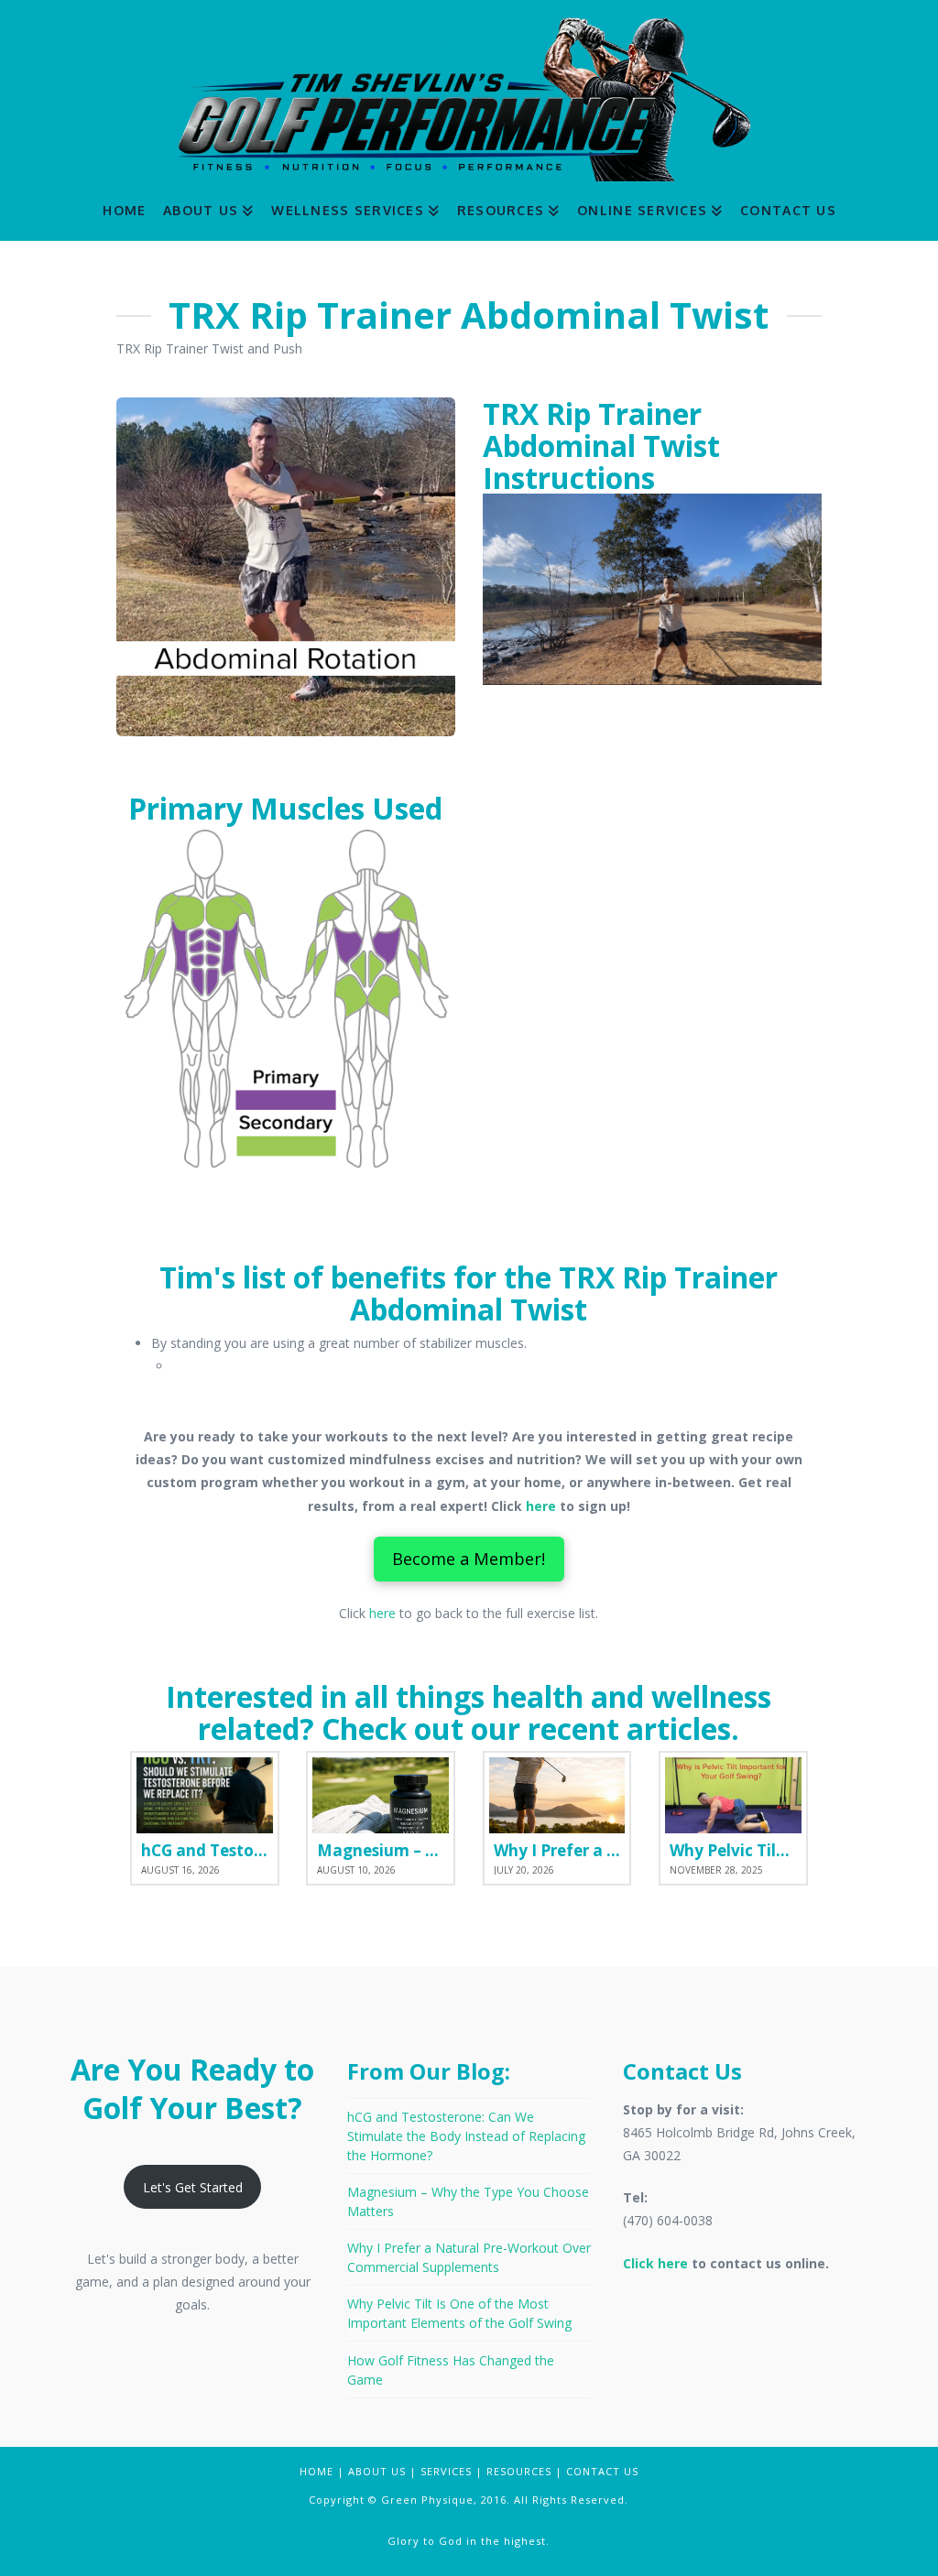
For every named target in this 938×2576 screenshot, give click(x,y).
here (541, 1506)
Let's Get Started (193, 2187)
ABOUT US (377, 2471)
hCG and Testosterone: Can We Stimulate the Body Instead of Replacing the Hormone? (466, 2136)
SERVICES (446, 2471)
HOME (316, 2471)
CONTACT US (602, 2471)
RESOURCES (519, 2471)
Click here (655, 2263)
